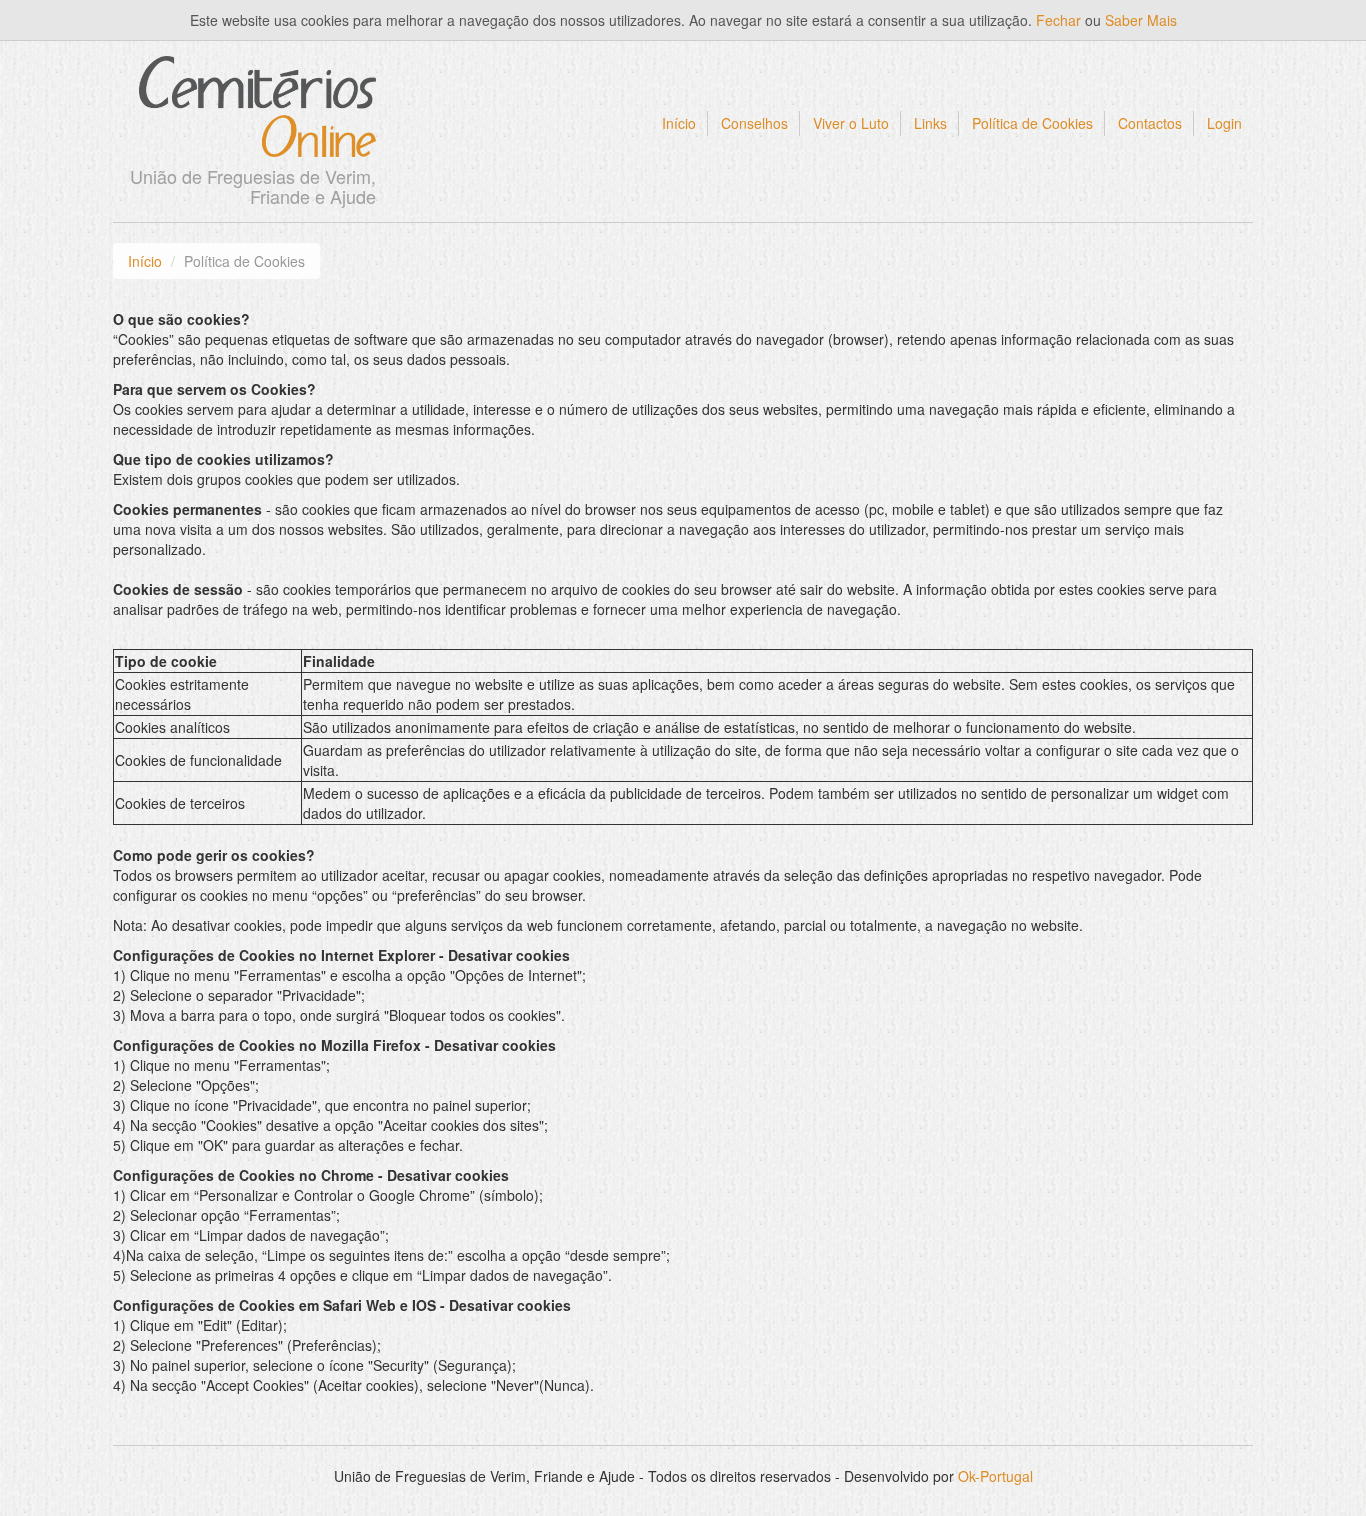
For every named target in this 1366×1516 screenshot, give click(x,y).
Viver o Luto (851, 123)
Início (679, 123)
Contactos (1150, 123)
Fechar (1058, 20)
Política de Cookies (1032, 123)
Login (1224, 123)
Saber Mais (1141, 20)
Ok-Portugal (995, 1476)
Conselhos (754, 123)
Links (930, 123)
